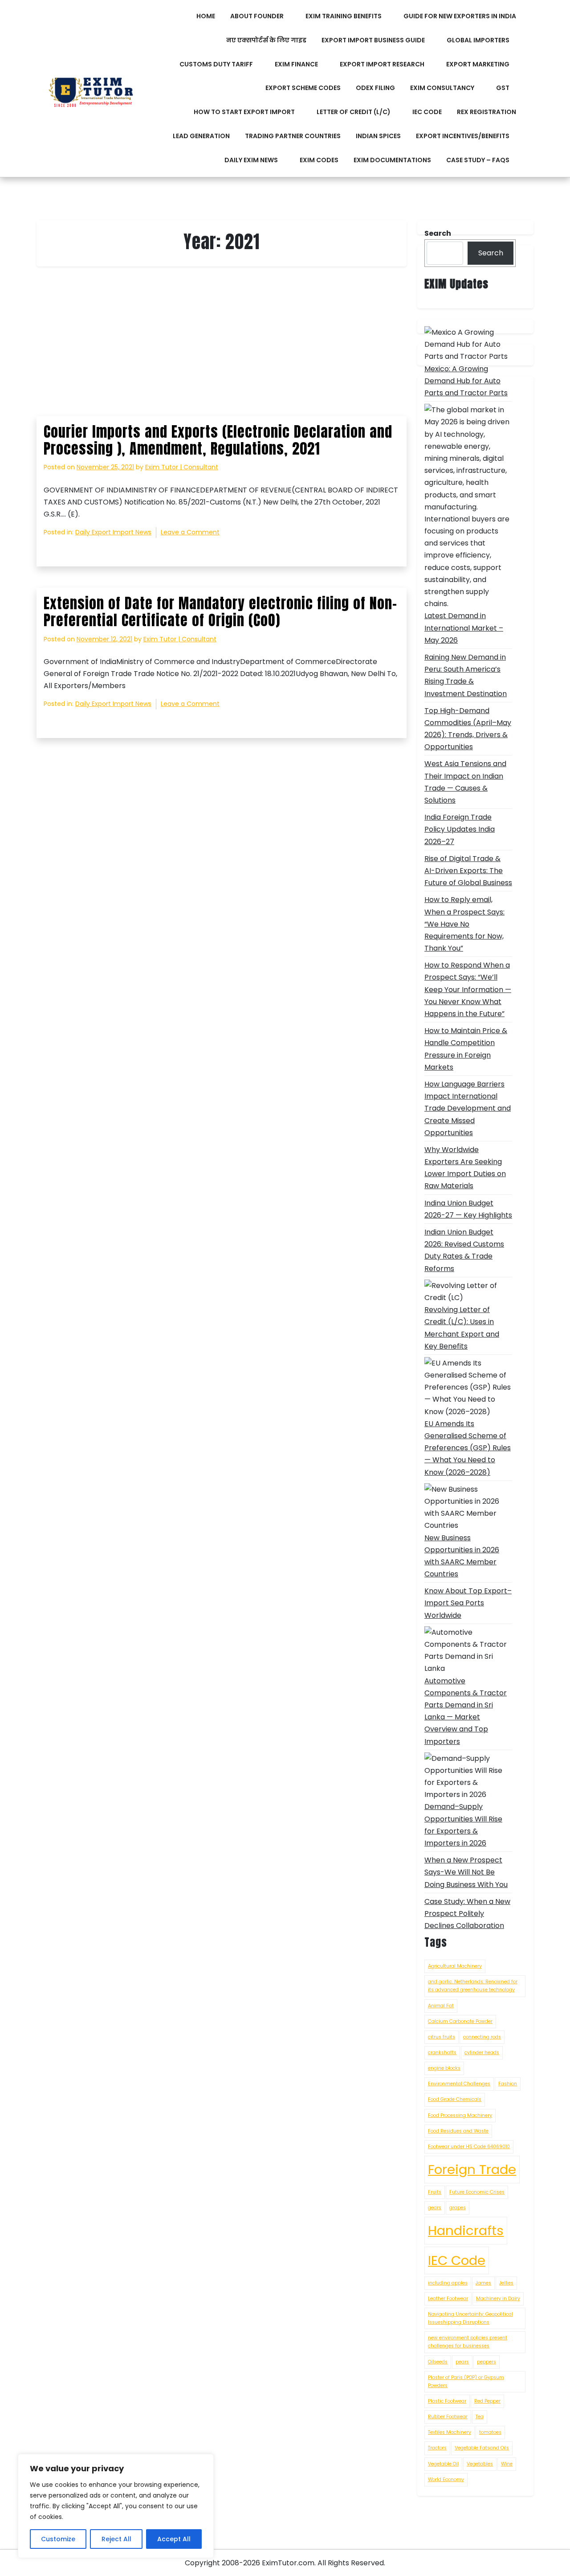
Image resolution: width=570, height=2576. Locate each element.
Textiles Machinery (450, 2432)
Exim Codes (319, 160)
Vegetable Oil (443, 2464)
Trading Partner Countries (293, 136)
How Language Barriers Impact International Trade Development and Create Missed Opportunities (468, 1108)
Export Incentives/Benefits (463, 136)
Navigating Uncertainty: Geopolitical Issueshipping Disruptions (470, 2318)
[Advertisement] (222, 350)
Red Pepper (487, 2401)
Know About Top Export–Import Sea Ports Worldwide (468, 1603)
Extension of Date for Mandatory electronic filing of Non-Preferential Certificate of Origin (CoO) (220, 612)
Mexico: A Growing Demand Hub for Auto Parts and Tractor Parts (466, 381)
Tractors (437, 2448)
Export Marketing (478, 64)
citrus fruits (442, 2037)
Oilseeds (438, 2362)
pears (462, 2362)
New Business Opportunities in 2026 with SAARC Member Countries (462, 1556)
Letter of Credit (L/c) (354, 112)
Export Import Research (382, 64)
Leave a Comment (190, 533)
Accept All (174, 2539)
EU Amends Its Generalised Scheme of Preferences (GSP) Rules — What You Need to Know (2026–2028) (468, 1448)
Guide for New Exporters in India (460, 16)
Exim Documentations (392, 160)
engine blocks (444, 2068)
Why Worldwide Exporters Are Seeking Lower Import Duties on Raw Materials (465, 1168)
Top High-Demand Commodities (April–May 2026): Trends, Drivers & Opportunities (468, 729)
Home (206, 16)
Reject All (116, 2539)
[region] (116, 2506)
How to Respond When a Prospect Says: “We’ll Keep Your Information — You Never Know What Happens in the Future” (468, 989)
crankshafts (442, 2053)
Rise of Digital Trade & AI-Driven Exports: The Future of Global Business (468, 871)
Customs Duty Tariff (216, 64)
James (483, 2283)
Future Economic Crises (477, 2192)
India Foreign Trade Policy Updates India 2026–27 (460, 829)
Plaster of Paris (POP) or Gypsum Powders (466, 2381)
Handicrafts (466, 2230)
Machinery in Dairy (498, 2299)
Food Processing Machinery (460, 2115)
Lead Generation (201, 136)
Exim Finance (296, 64)
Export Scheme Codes (303, 88)
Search (491, 253)
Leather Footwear (448, 2299)
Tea (480, 2417)
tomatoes (490, 2432)
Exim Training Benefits (344, 16)
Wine (507, 2464)
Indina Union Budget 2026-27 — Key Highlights (468, 1209)
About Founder (257, 16)
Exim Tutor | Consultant (182, 467)
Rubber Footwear (448, 2417)
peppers (487, 2362)
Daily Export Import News (113, 532)
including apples (448, 2283)
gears (435, 2208)
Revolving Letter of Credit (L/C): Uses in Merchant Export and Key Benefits (462, 1328)
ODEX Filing (375, 88)
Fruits (435, 2192)
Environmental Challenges (459, 2084)
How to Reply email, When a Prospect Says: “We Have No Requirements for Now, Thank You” (464, 924)
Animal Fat (441, 2006)
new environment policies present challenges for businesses (468, 2342)
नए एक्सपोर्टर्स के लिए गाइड (266, 40)
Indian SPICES (378, 136)
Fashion (508, 2084)
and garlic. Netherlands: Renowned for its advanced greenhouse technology (473, 1986)
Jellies (506, 2283)
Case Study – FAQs (478, 160)
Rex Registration (487, 112)
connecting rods (482, 2037)
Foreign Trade (472, 2169)
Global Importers (478, 40)
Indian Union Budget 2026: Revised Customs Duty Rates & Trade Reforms (464, 1250)
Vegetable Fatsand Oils (482, 2448)
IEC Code (427, 112)
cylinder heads (482, 2053)
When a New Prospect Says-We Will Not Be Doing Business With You (466, 1872)
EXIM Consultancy (442, 88)
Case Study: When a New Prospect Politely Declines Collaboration (467, 1914)
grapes (458, 2208)
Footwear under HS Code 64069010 (469, 2147)
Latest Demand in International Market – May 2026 (464, 628)
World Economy (446, 2480)
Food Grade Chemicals (455, 2099)
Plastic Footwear (447, 2401)
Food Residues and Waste (458, 2131)
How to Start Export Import (244, 112)
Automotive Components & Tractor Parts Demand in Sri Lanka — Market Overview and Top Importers (466, 1711)
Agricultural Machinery (455, 1966)
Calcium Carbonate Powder (460, 2021)
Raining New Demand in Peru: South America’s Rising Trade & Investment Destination (466, 675)
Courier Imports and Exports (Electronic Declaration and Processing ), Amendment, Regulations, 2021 (218, 440)
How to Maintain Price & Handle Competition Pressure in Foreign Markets (466, 1049)
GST (503, 88)
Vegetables (480, 2464)
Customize (58, 2539)
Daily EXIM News (251, 160)
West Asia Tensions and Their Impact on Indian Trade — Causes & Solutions (465, 782)
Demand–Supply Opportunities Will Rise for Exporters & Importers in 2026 (463, 1825)
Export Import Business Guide (373, 40)
